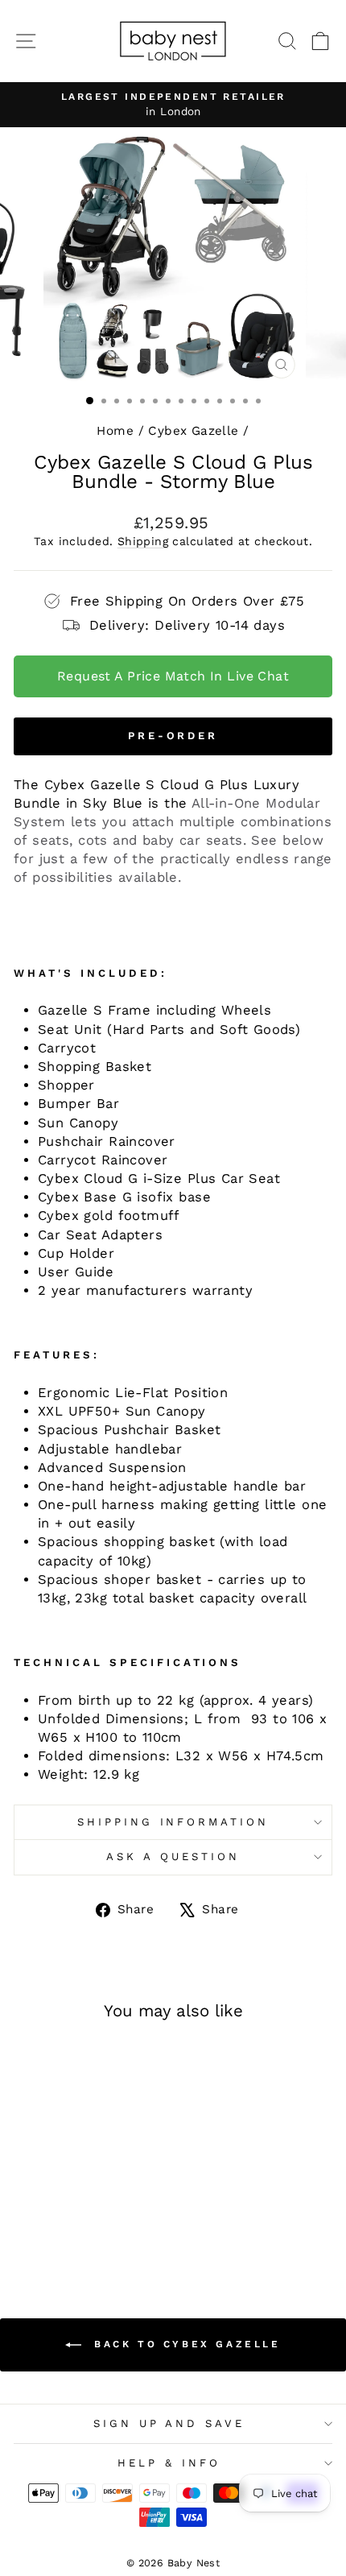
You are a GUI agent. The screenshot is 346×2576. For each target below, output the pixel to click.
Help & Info (169, 2463)
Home (115, 431)
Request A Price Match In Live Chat (173, 676)
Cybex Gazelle (193, 431)
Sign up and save (169, 2423)
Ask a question (173, 1857)
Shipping (143, 541)
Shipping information (173, 1822)
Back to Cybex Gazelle (184, 2344)
